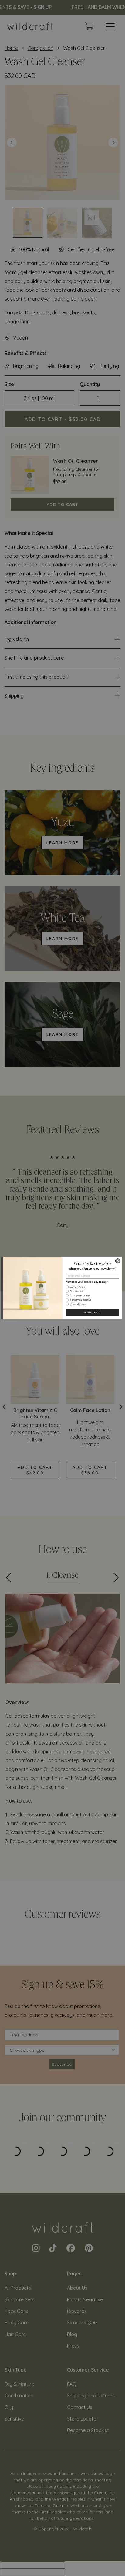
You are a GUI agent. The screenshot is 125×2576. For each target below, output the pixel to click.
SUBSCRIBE (92, 1313)
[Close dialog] (118, 1261)
